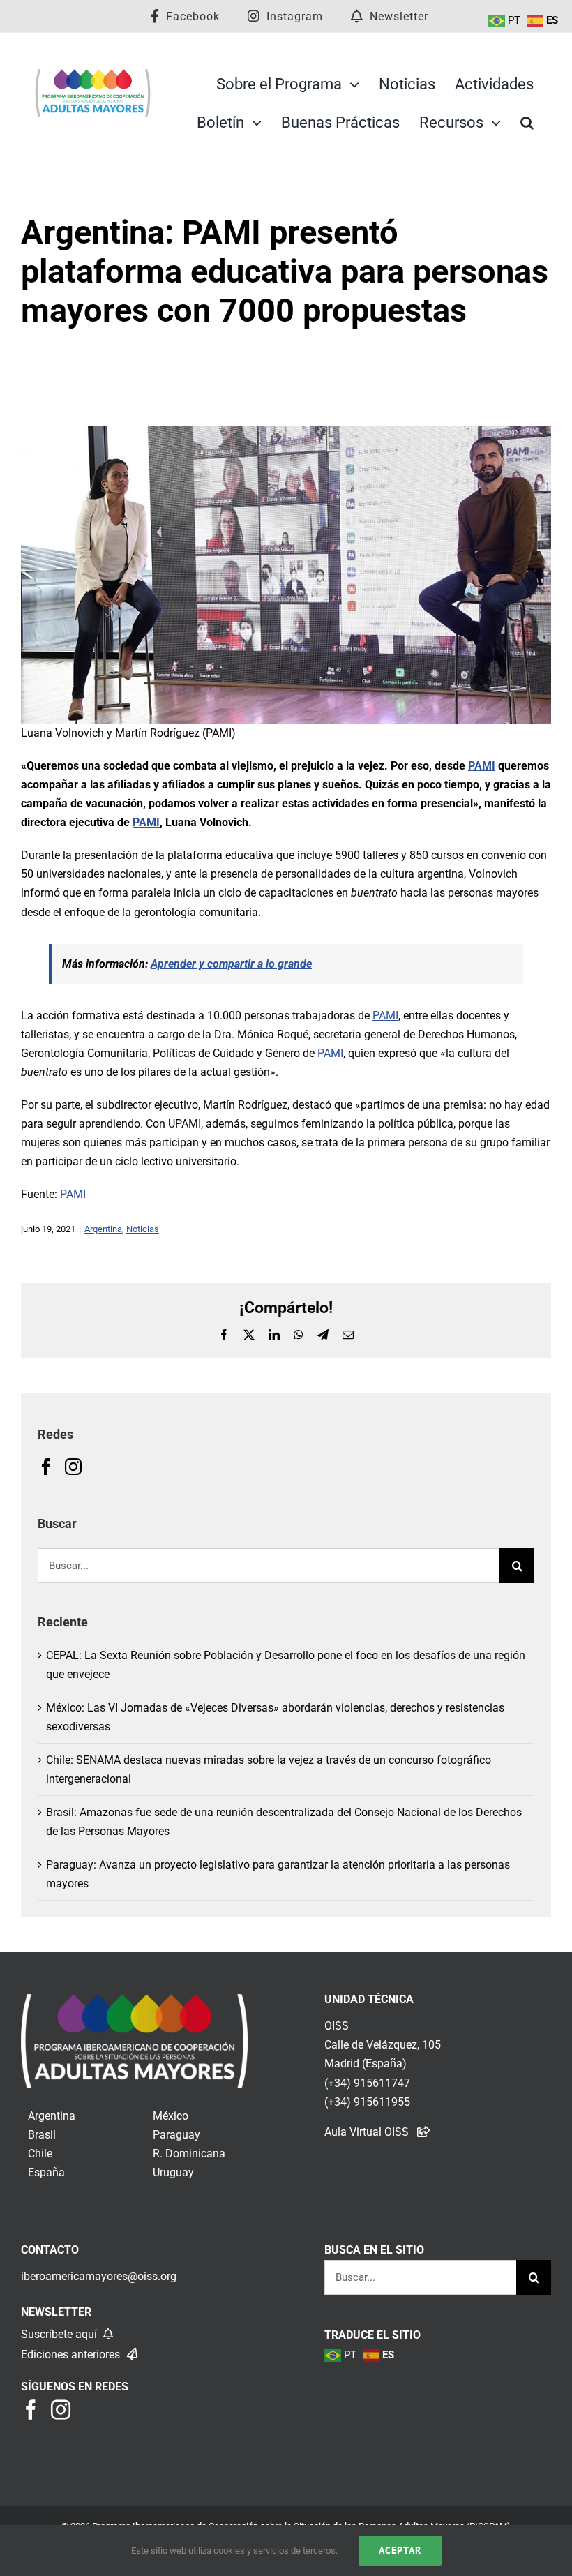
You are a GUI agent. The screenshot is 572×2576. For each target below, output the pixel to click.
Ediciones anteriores (72, 2354)
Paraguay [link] (176, 2135)
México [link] (171, 2116)
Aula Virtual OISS (367, 2132)
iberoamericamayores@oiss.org (99, 2276)
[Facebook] (46, 1467)
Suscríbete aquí (60, 2334)
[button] (527, 123)
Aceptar (400, 2550)
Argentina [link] (52, 2116)
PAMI (482, 766)
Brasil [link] (42, 2135)
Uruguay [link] (173, 2172)
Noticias (143, 1229)
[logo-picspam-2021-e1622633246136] (93, 74)
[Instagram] (73, 1467)
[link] (134, 2004)
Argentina (103, 1229)
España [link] (46, 2172)
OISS (337, 2026)
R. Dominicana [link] (189, 2154)
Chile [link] (40, 2154)
